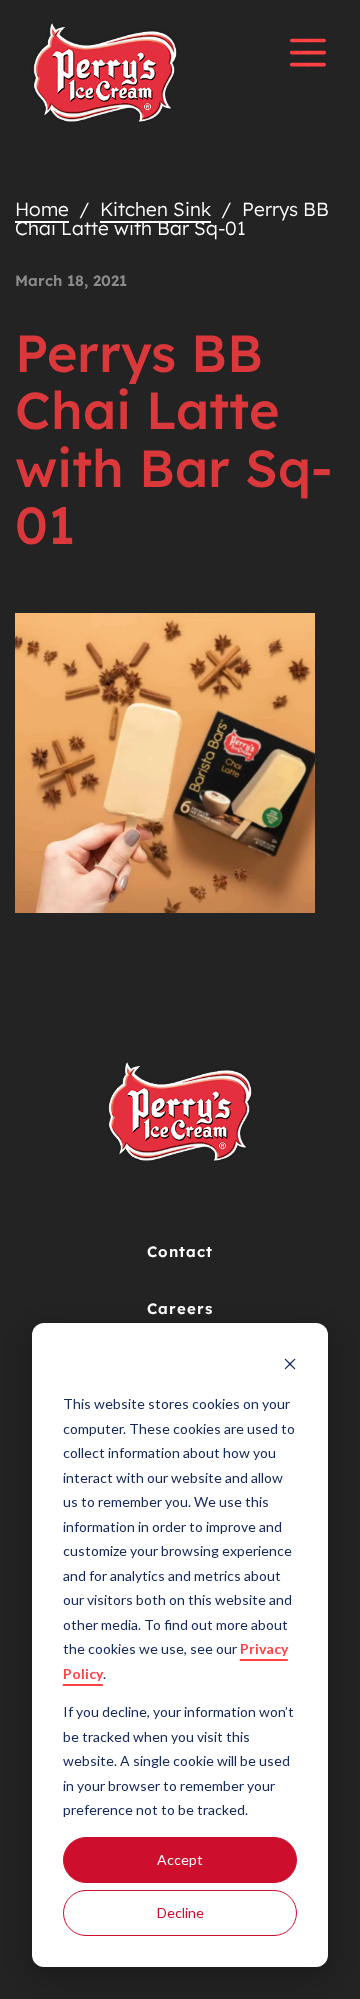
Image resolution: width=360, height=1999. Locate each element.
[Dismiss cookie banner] (290, 1366)
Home (42, 209)
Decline (180, 1912)
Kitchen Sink (155, 209)
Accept (180, 1859)
